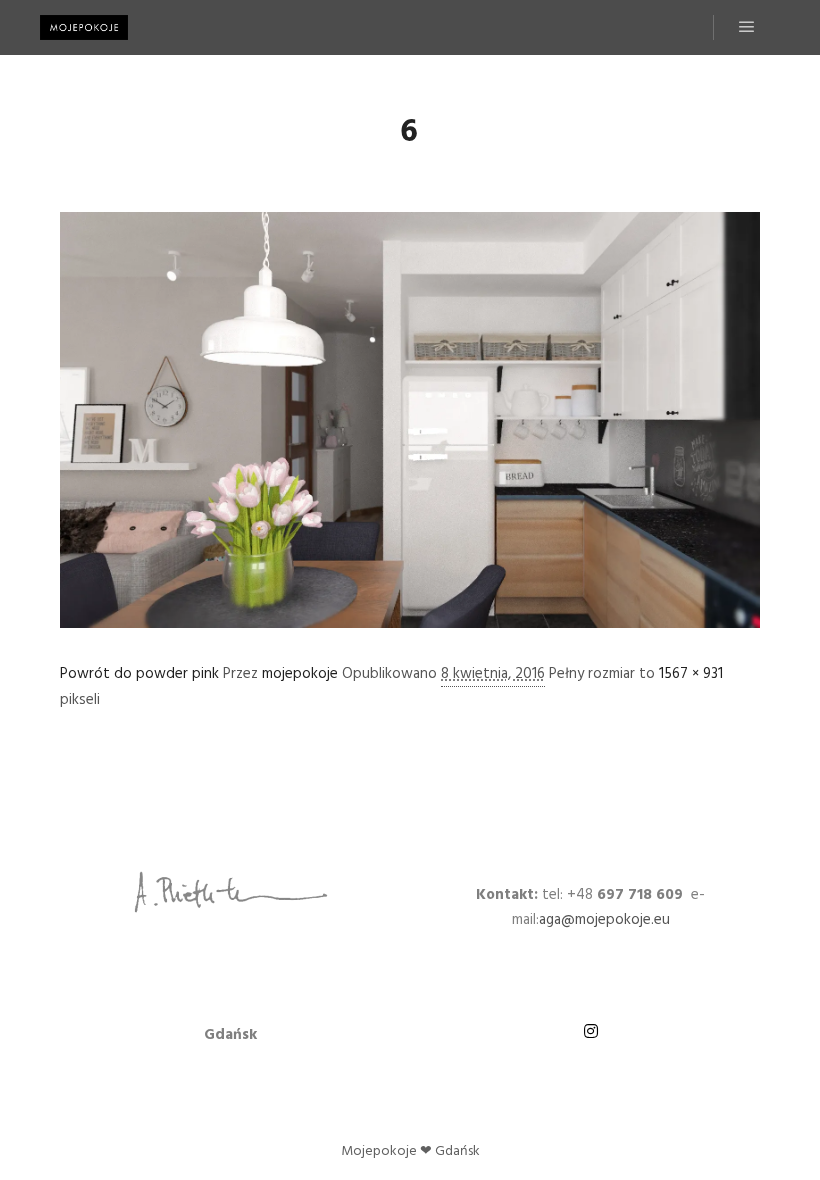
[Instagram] (591, 1031)
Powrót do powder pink (139, 674)
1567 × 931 (691, 674)
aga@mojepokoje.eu (604, 920)
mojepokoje (300, 674)
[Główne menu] (747, 27)
